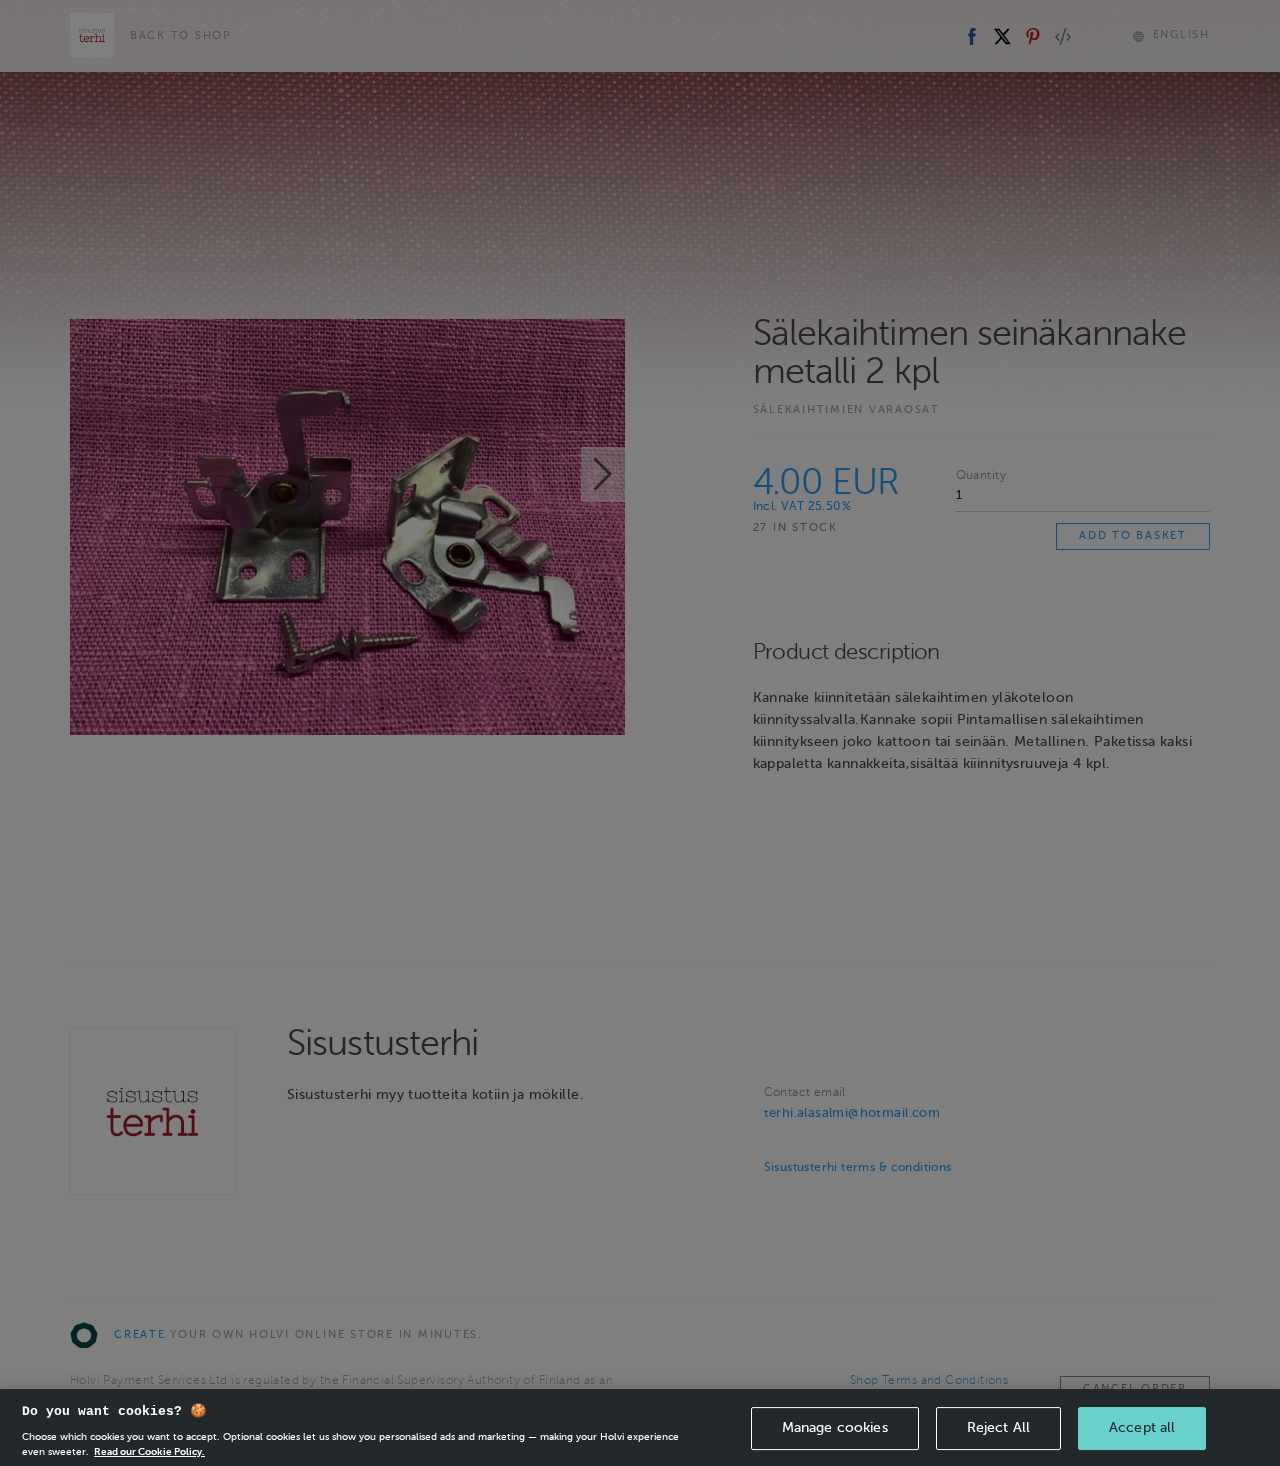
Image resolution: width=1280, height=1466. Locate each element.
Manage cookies (835, 1427)
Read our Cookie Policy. (149, 1450)
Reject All (998, 1427)
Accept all (1142, 1427)
